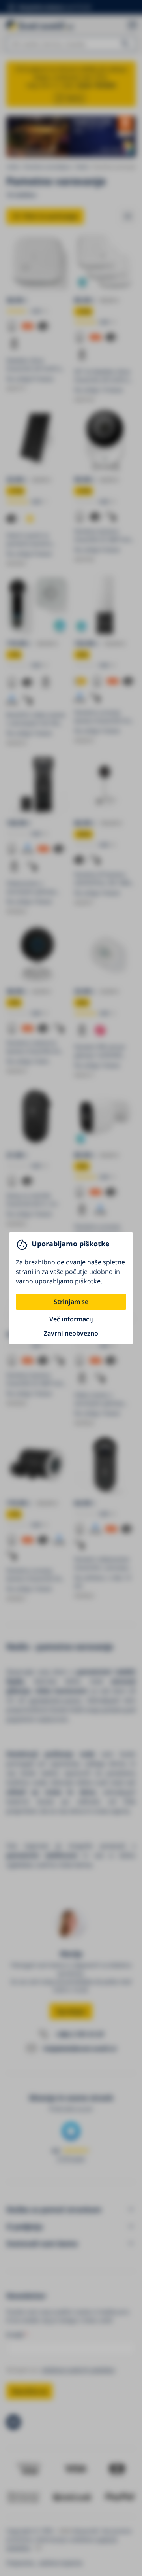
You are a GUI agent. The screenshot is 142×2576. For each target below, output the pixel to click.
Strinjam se (71, 1302)
